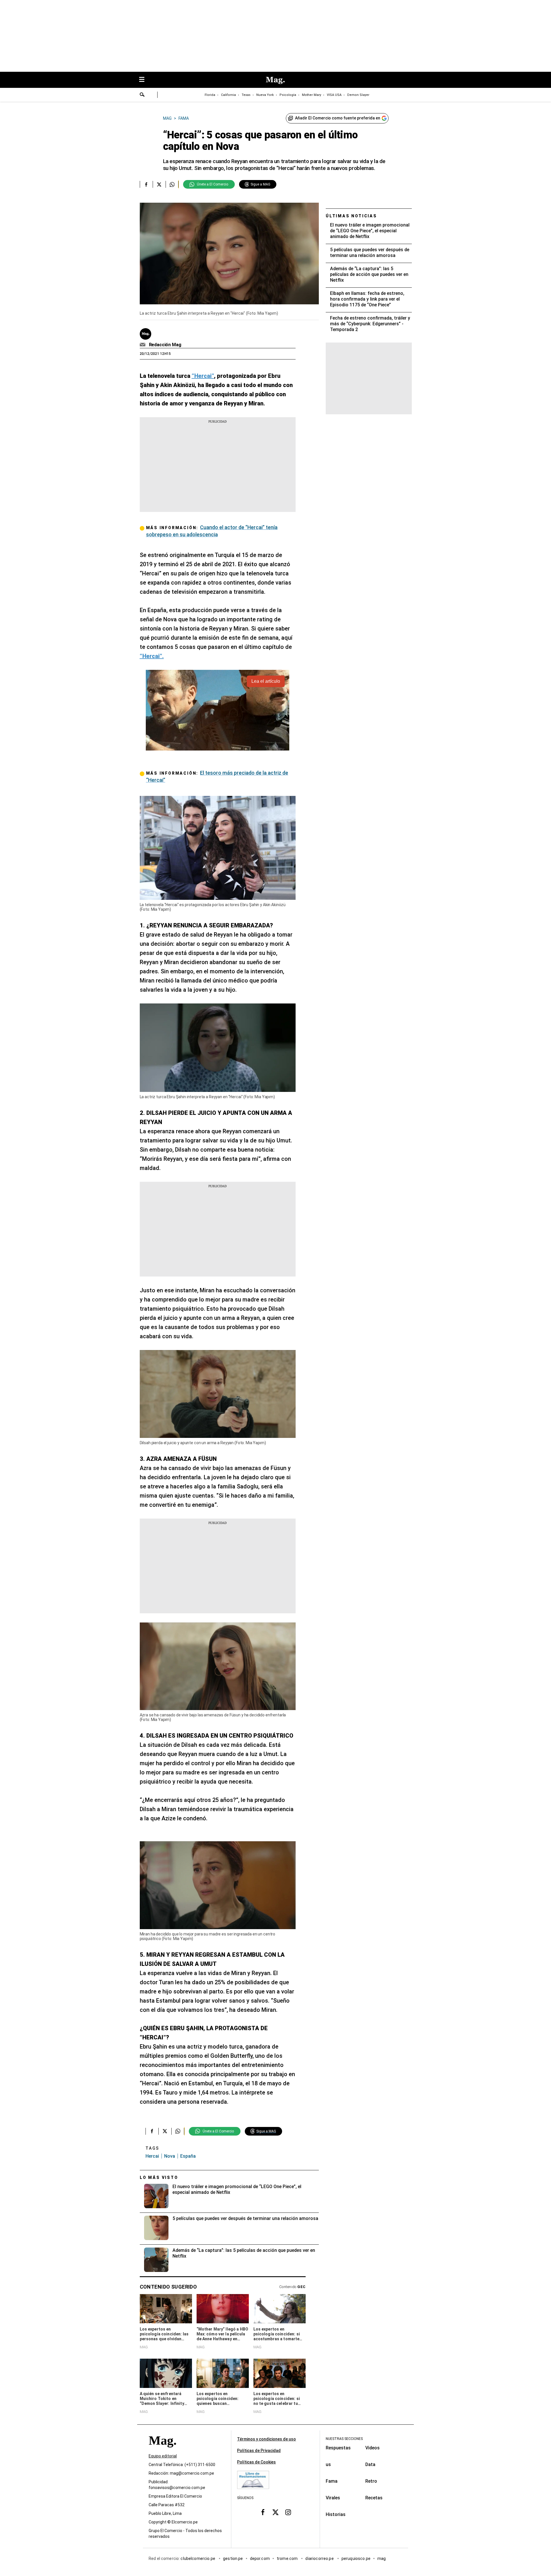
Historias (336, 2514)
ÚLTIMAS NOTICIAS (351, 216)
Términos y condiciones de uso (266, 2439)
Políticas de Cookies (256, 2462)
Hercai (152, 2156)
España (188, 2156)
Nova (170, 2156)
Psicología (288, 95)
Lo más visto (159, 2177)
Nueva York (265, 95)
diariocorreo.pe (320, 2558)
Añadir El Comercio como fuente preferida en (338, 118)
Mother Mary (312, 95)
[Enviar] (142, 95)
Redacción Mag (165, 345)
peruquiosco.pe (356, 2558)
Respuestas (338, 2448)
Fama (332, 2481)
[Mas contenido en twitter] (275, 2512)
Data (370, 2464)
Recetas (374, 2498)
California (228, 95)
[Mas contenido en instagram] (288, 2512)
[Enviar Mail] (143, 345)
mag (382, 2558)
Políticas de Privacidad (259, 2451)
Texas (246, 95)
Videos (372, 2448)
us (328, 2464)
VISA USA (334, 95)
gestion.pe (233, 2558)
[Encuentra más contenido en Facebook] (146, 184)
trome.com (288, 2558)
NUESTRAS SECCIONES (344, 2439)
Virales (333, 2498)
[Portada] (162, 2451)
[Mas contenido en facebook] (263, 2512)
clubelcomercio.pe (198, 2558)
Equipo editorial (163, 2456)
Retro (371, 2481)
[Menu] (145, 80)
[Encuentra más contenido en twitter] (159, 184)
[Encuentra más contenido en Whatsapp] (172, 184)
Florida (210, 95)
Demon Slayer (358, 95)
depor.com (260, 2558)
